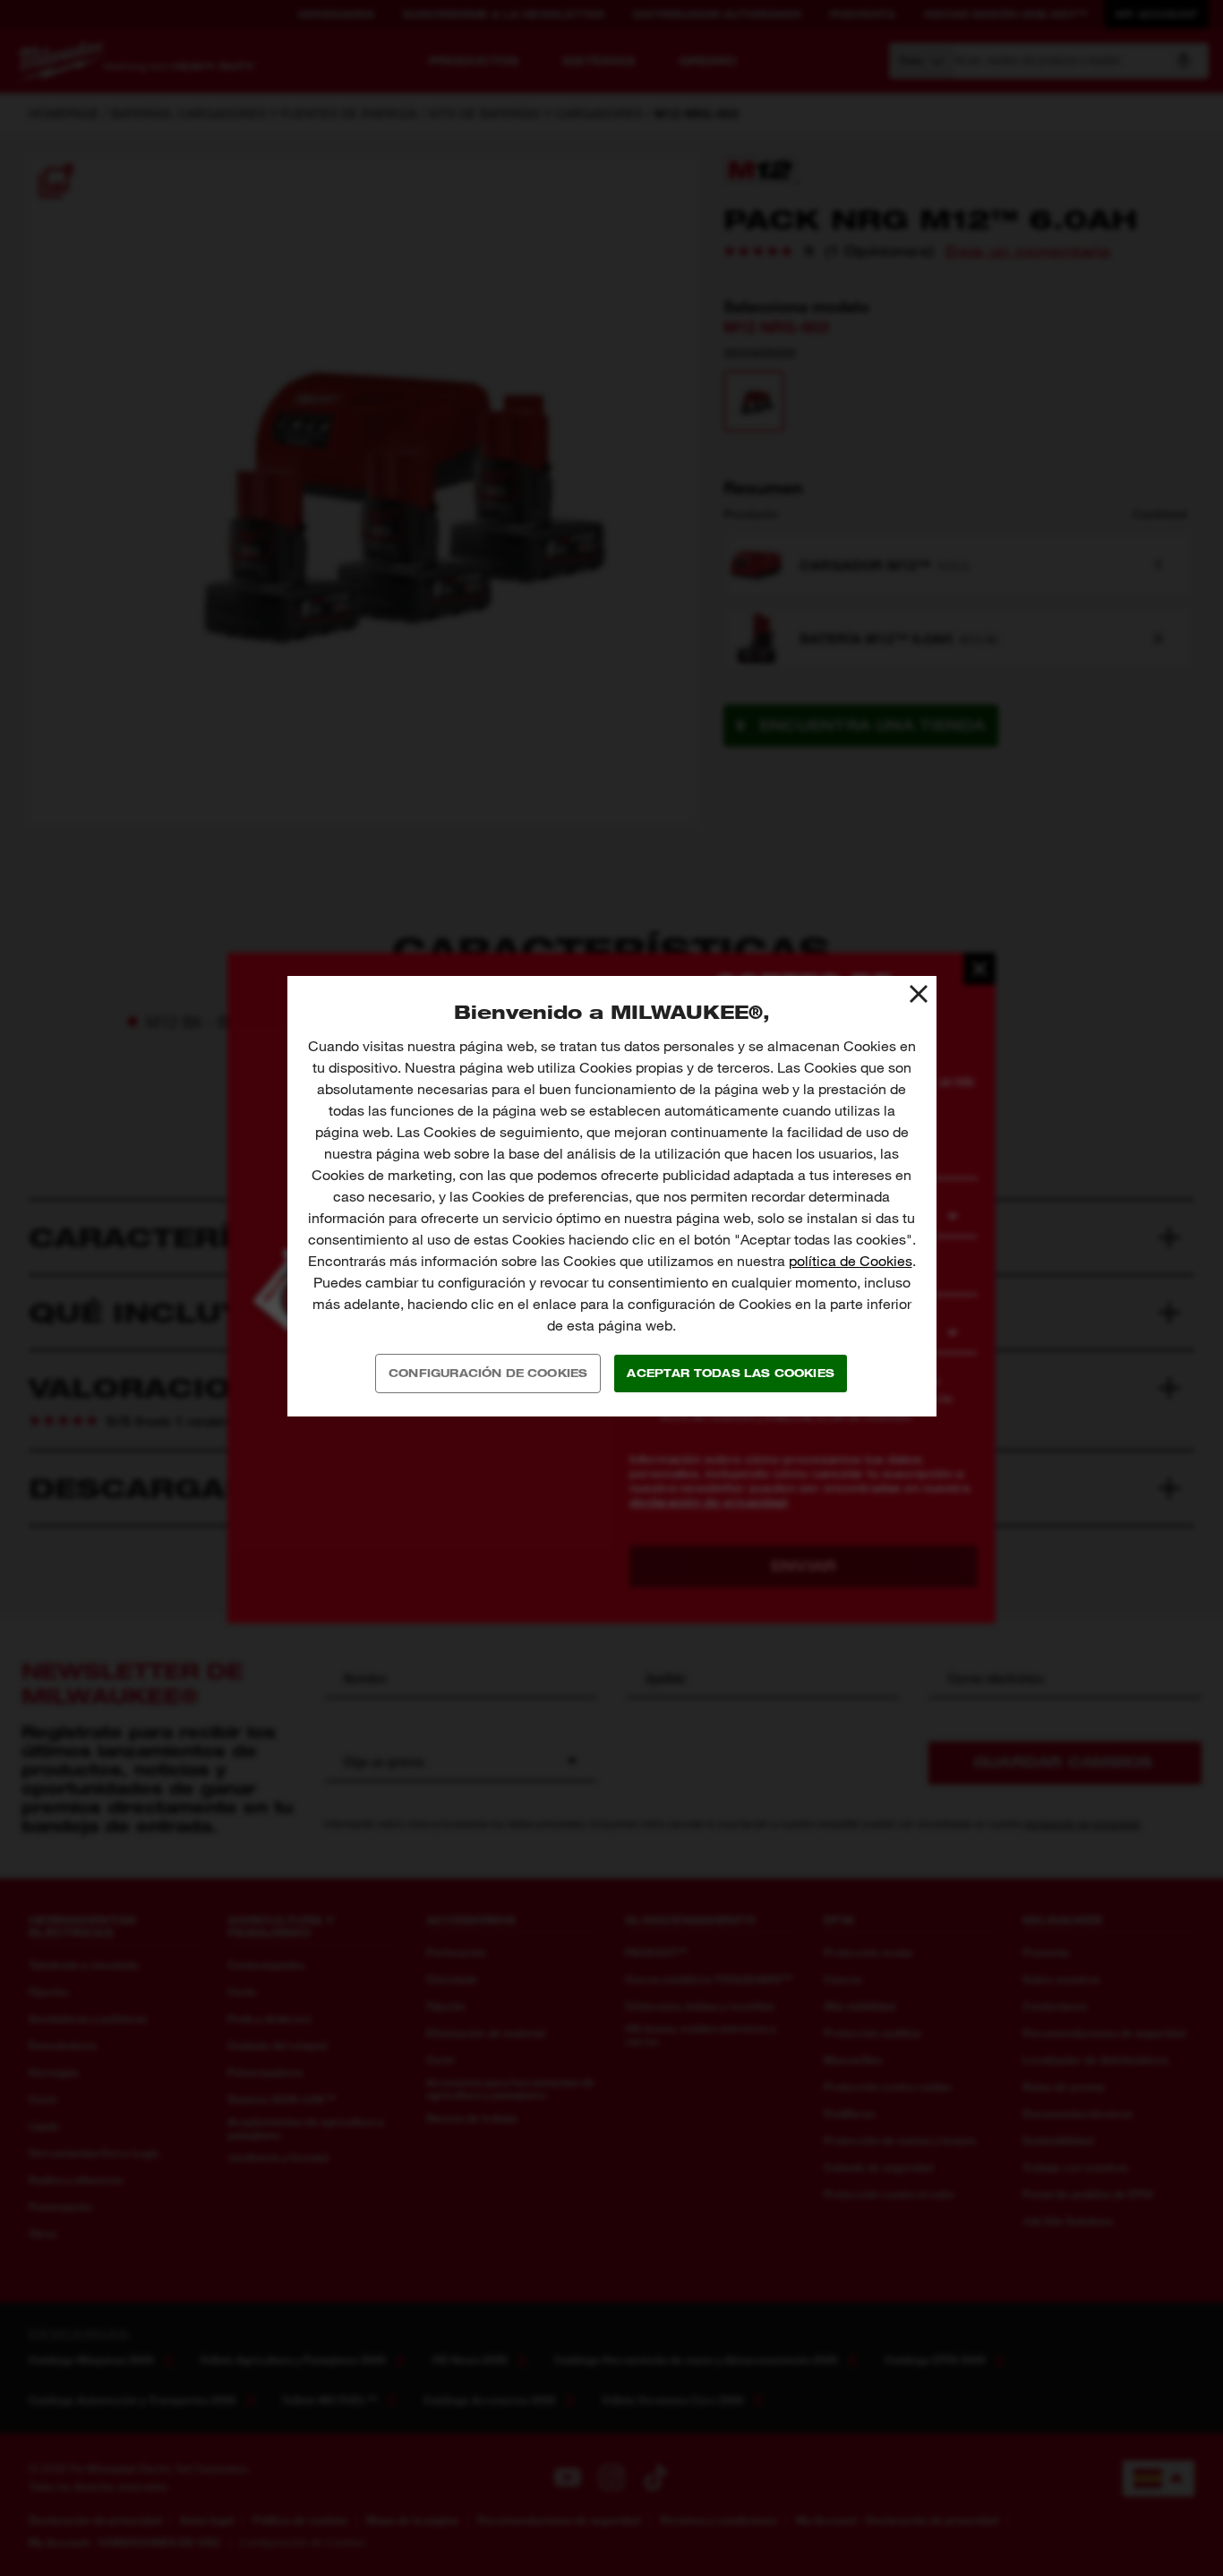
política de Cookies (851, 1261)
